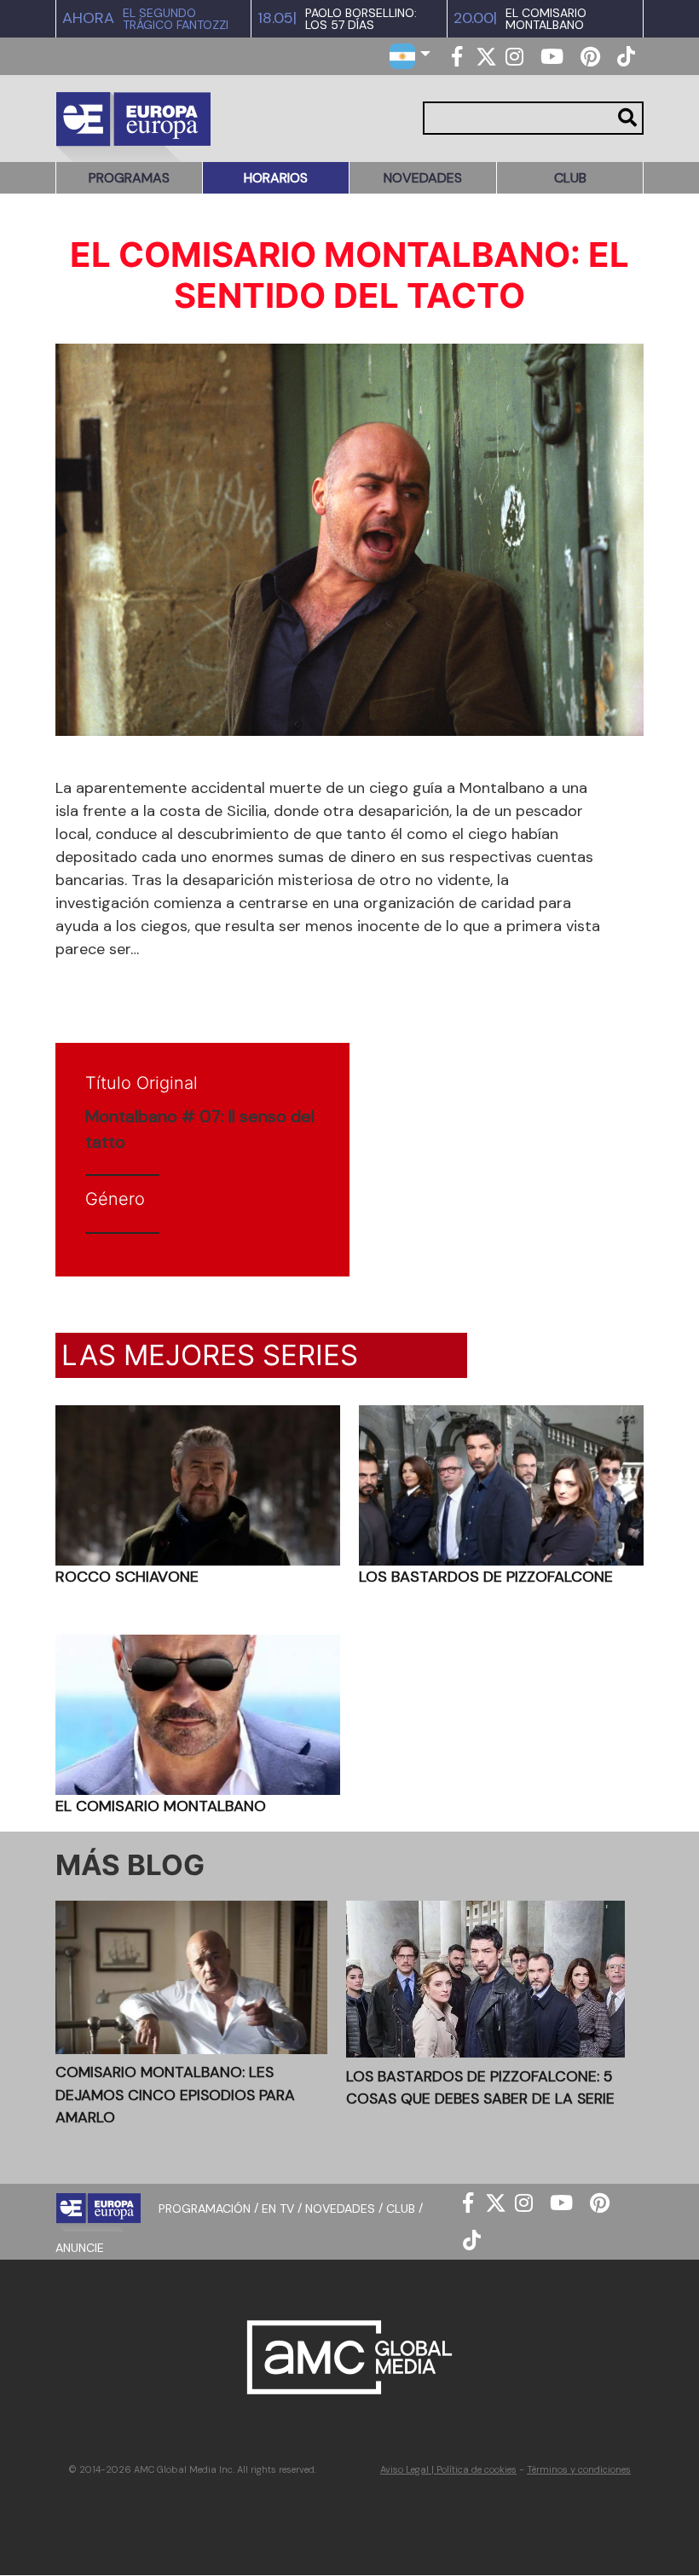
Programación (205, 2208)
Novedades (423, 178)
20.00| (475, 18)
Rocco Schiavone (127, 1577)
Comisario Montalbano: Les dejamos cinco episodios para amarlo (175, 2095)
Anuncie (80, 2248)
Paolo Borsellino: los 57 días (361, 19)
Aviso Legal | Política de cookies (448, 2469)
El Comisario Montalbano (546, 19)
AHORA (88, 18)
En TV (278, 2208)
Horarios (276, 178)
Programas (129, 178)
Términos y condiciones (579, 2469)
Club (570, 178)
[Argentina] (410, 55)
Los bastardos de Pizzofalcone (486, 1577)
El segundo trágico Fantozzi (176, 19)
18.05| (277, 18)
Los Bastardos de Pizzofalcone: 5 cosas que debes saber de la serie (480, 2087)
